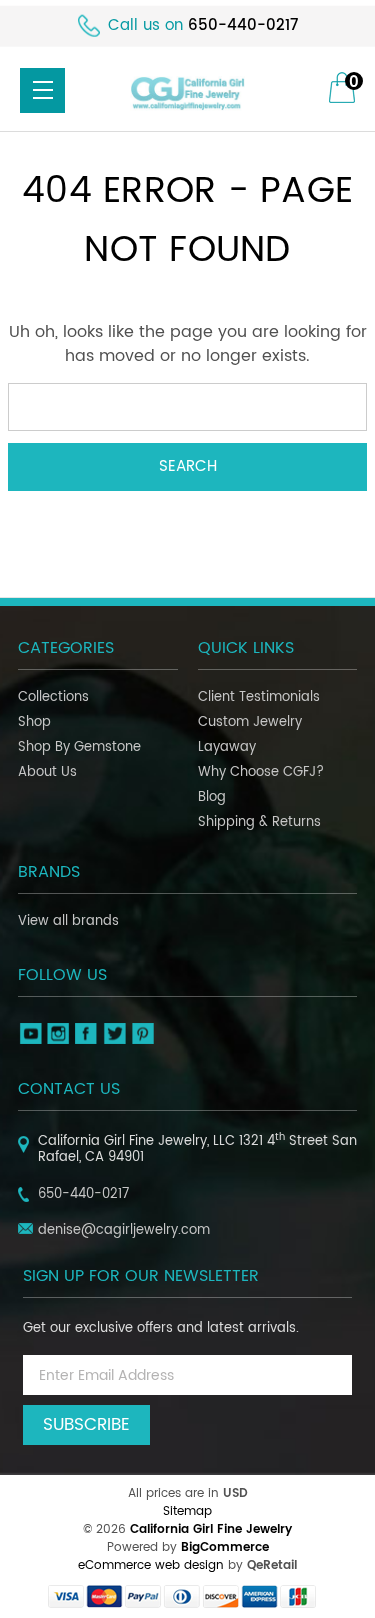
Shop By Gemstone (79, 747)
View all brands (68, 921)
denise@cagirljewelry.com (124, 1230)
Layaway (227, 747)
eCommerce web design (151, 1565)
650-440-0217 (243, 25)
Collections (53, 697)
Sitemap (187, 1511)
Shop (34, 722)
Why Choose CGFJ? (261, 772)
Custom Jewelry (250, 722)
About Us (47, 772)
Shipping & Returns (259, 822)
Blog (212, 797)
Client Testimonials (259, 697)
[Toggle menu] (42, 90)
